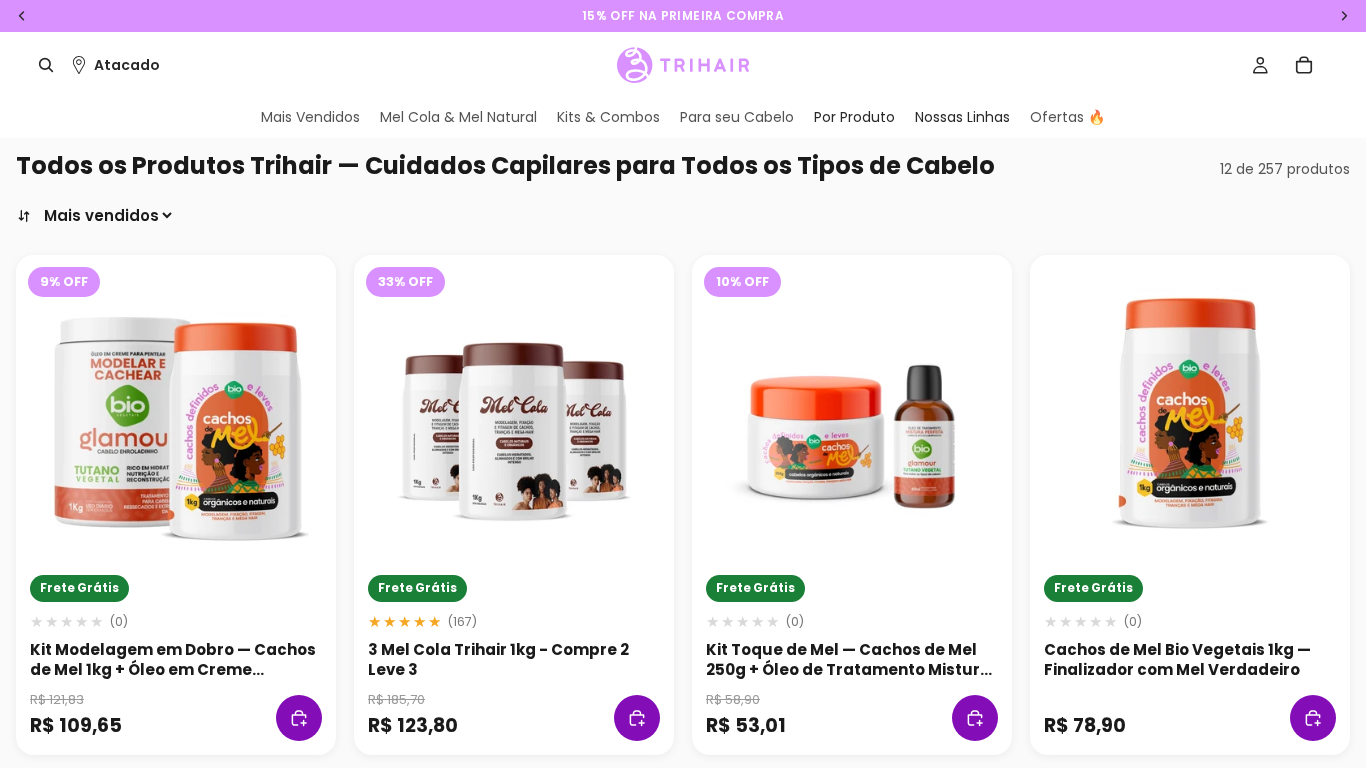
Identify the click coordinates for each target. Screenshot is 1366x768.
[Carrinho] (1304, 65)
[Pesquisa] (46, 65)
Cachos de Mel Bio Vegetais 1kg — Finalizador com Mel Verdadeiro (1177, 659)
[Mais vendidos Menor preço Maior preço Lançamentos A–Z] (95, 215)
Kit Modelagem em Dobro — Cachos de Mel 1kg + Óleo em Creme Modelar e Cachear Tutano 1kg (173, 670)
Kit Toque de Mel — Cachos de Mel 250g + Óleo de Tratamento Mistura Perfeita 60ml (848, 670)
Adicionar (299, 718)
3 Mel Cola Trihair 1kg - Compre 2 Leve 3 (498, 659)
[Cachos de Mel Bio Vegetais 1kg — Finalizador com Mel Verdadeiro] (1190, 415)
